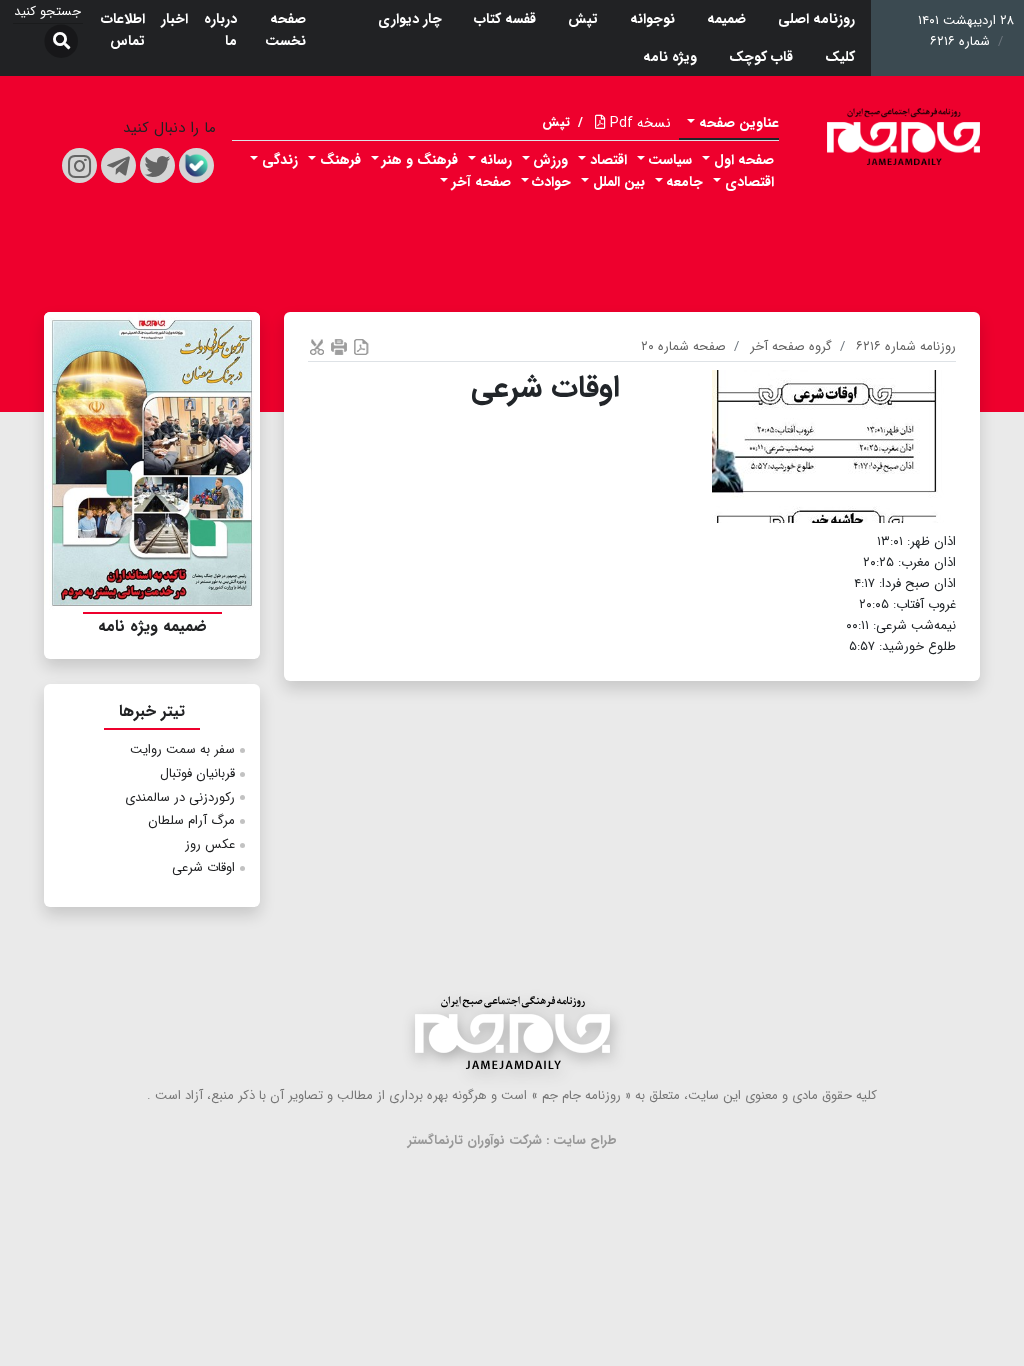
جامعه (684, 182)
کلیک (840, 57)
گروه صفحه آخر (791, 346)
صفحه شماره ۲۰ (683, 346)
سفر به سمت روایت (182, 749)
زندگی (280, 160)
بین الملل (619, 182)
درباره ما (220, 30)
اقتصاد (608, 160)
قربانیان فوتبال (197, 773)
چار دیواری (410, 19)
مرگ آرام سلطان (191, 820)
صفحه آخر (481, 182)
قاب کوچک (761, 57)
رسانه (496, 160)
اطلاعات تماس (123, 30)
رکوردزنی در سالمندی (180, 797)
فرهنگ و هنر (420, 160)
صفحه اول (744, 160)
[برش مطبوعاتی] (317, 346)
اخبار (174, 19)
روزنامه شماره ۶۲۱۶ (906, 346)
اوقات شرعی (203, 867)
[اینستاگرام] (79, 165)
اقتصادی (749, 182)
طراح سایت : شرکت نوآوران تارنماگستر (512, 1140)
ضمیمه (726, 19)
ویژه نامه (670, 57)
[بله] (196, 165)
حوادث (551, 182)
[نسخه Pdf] (361, 346)
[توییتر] (157, 165)
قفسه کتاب (505, 19)
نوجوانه (652, 19)
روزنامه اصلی (816, 19)
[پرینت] (339, 346)
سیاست (670, 160)
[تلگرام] (118, 165)
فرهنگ (340, 160)
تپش (583, 19)
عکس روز (210, 844)
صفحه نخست (285, 30)
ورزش (550, 160)
